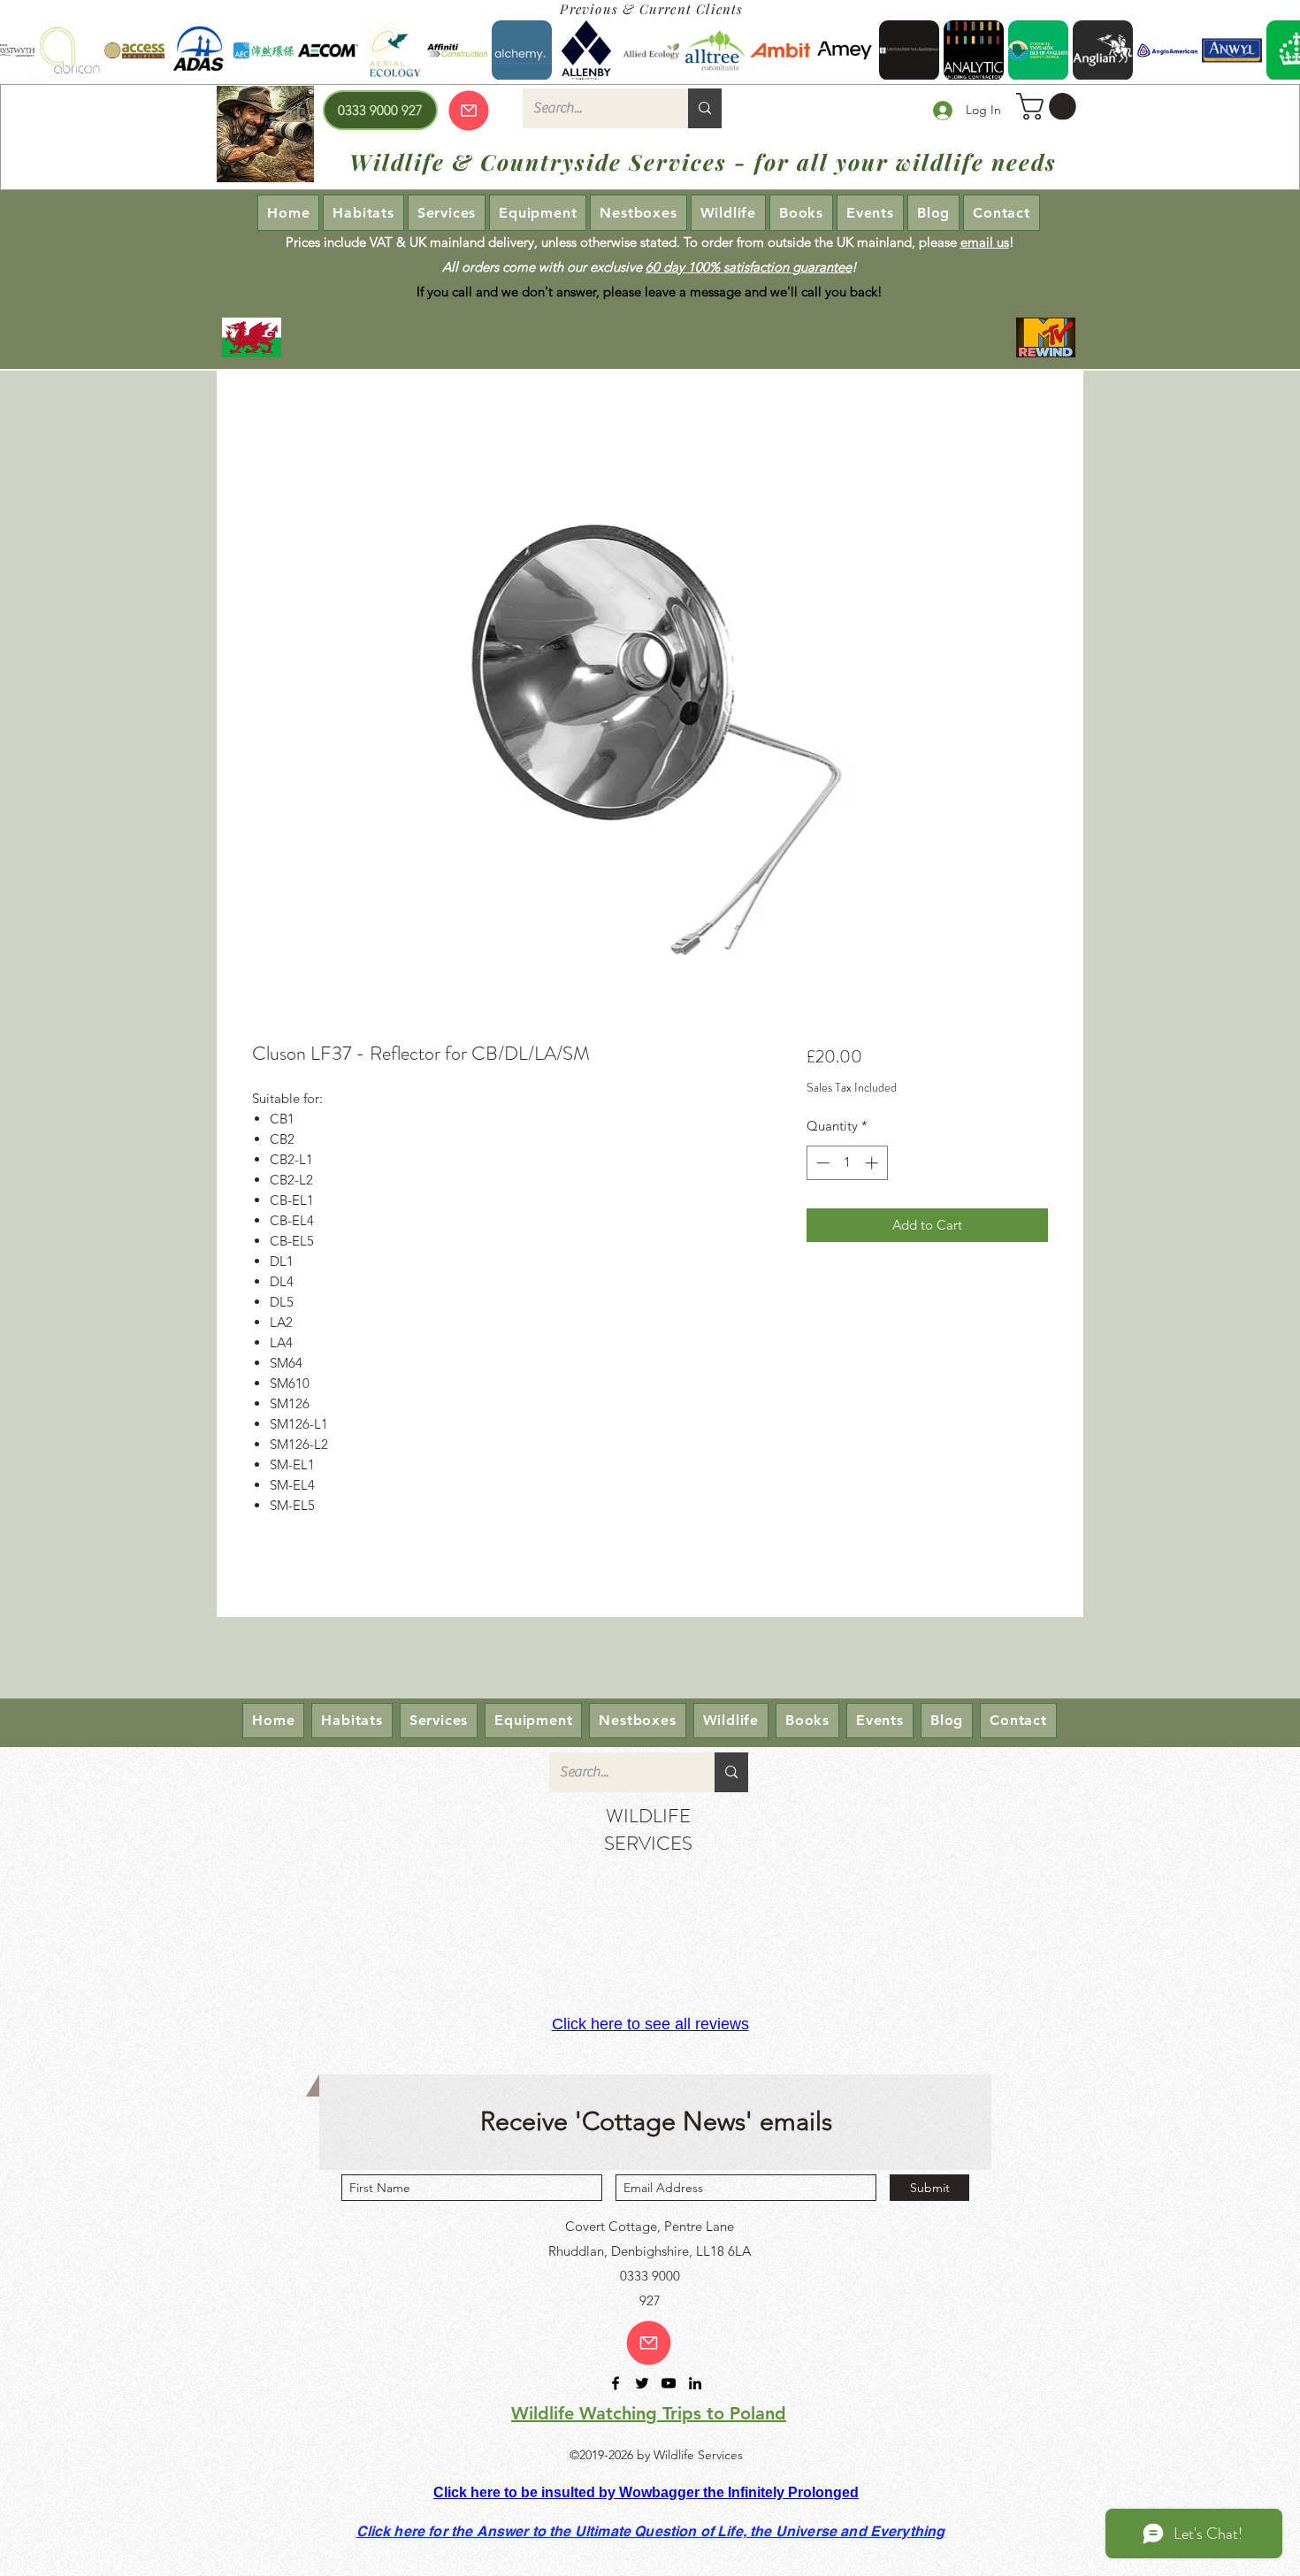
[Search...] (705, 108)
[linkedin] (695, 2383)
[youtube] (669, 2383)
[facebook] (616, 2383)
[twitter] (642, 2383)
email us (985, 242)
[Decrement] (821, 1163)
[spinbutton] (847, 1163)
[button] (1049, 107)
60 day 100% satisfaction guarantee (749, 267)
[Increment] (873, 1163)
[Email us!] (649, 2343)
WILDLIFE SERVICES (648, 1829)
